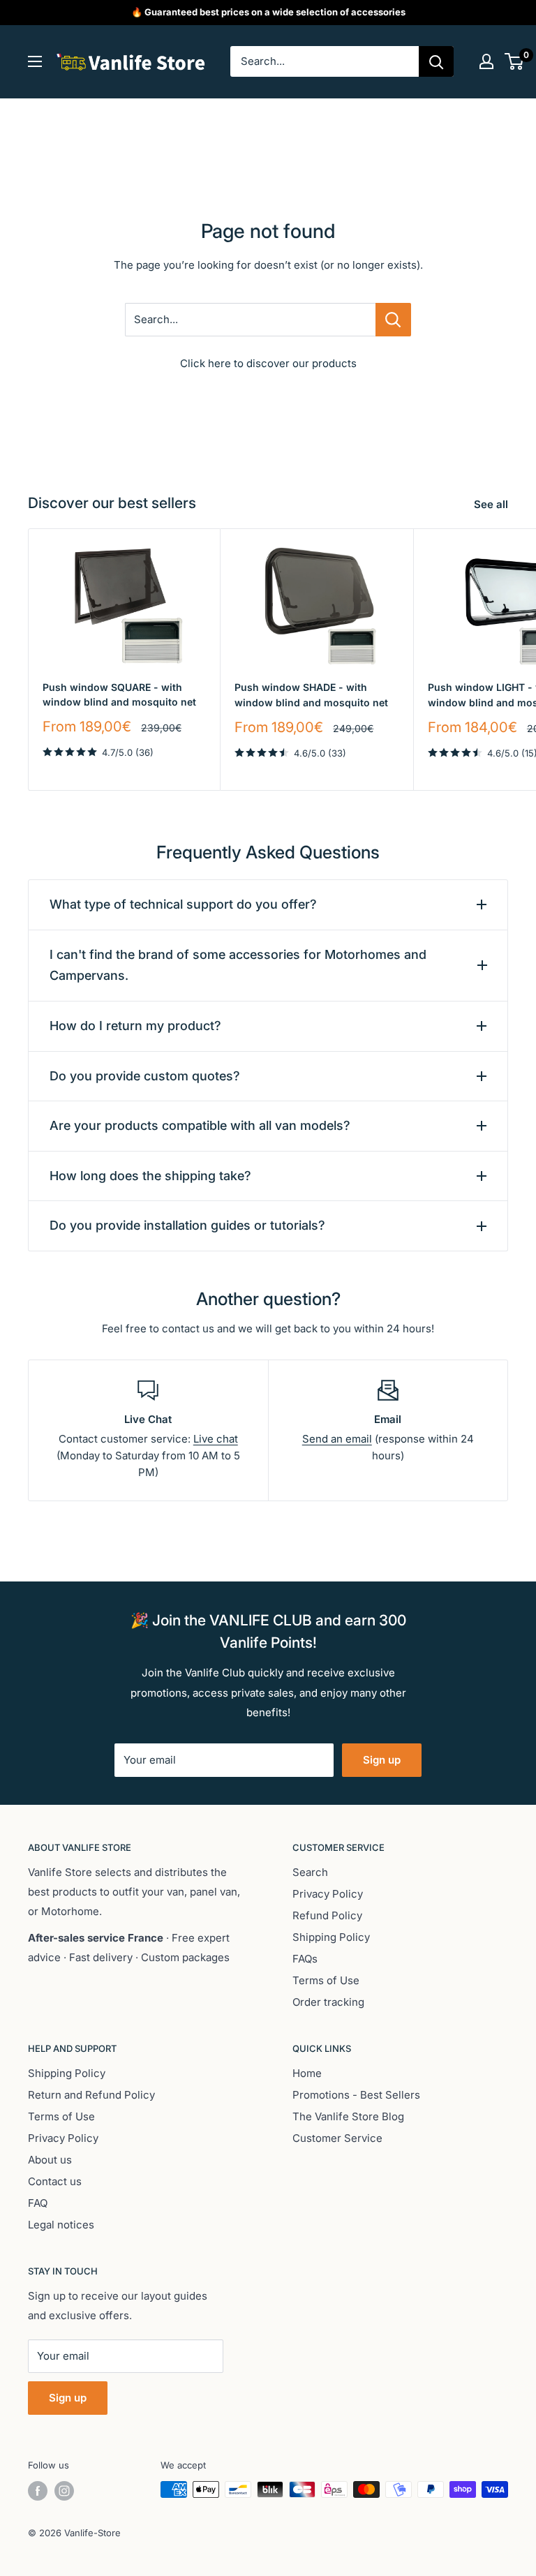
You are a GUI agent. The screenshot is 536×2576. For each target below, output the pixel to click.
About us (50, 2160)
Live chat (216, 1439)
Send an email (337, 1439)
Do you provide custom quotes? (145, 1076)
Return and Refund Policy (91, 2095)
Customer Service (337, 2138)
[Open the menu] (35, 61)
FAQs (305, 1959)
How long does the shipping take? (150, 1176)
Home (307, 2073)
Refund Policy (327, 1915)
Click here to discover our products (268, 363)
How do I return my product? (135, 1026)
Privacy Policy (328, 1894)
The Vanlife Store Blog (348, 2116)
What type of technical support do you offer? (183, 904)
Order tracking (328, 2002)
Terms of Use (326, 1980)
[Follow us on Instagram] (64, 2491)
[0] (515, 61)
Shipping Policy (331, 1937)
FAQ (38, 2203)
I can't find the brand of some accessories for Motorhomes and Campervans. (238, 965)
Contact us (55, 2181)
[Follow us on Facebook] (38, 2491)
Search (310, 1872)
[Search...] (393, 320)
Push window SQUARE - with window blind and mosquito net (119, 695)
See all (492, 504)
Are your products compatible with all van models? (200, 1125)
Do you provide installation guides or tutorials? (187, 1225)
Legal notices (61, 2225)
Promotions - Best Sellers (356, 2095)
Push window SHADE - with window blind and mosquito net (311, 695)
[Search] (436, 61)
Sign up (382, 1760)
